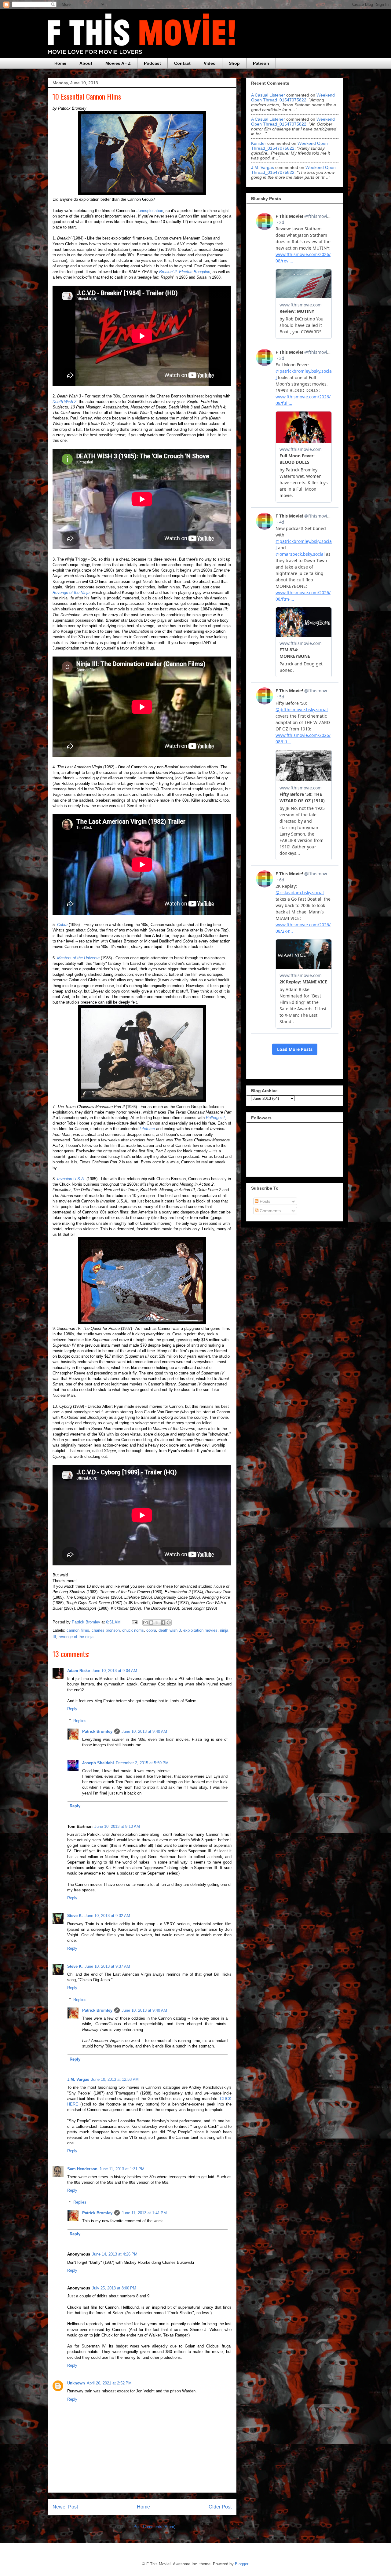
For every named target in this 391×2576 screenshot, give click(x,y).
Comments (270, 1211)
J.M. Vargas (78, 2079)
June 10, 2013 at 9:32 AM (107, 1916)
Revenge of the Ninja (71, 593)
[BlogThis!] (151, 1623)
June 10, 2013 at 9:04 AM (114, 1671)
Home (60, 63)
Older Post (220, 2507)
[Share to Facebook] (163, 1623)
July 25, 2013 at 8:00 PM (114, 2288)
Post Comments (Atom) (154, 2527)
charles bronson (106, 1630)
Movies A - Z (118, 63)
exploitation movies (200, 1630)
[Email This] (145, 1623)
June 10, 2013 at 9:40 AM (144, 1731)
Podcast (152, 63)
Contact (182, 63)
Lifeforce (147, 1129)
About (86, 63)
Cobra (62, 925)
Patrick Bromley (97, 1731)
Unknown (76, 2383)
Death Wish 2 (64, 402)
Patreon (261, 63)
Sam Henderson (82, 2169)
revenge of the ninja (76, 1637)
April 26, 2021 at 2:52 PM (109, 2383)
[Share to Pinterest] (169, 1623)
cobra (151, 1630)
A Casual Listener (268, 95)
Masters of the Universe (78, 958)
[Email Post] (134, 1622)
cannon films (78, 1630)
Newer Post (65, 2507)
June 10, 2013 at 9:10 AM (117, 1826)
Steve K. (75, 1916)
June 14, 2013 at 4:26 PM (115, 2254)
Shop (234, 63)
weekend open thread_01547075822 (293, 97)
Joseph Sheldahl (98, 1763)
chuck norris (133, 1630)
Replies (80, 1721)
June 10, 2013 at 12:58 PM (115, 2079)
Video (210, 63)
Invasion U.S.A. (71, 1179)
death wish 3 (170, 1630)
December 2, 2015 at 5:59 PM (142, 1763)
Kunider (259, 143)
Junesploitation (150, 211)
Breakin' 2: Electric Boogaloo (185, 272)
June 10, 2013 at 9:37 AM (107, 1966)
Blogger (241, 2564)
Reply (72, 1709)
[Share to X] (157, 1623)
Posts (264, 1201)
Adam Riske (79, 1671)
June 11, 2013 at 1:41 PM (144, 2213)
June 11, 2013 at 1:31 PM (122, 2169)
